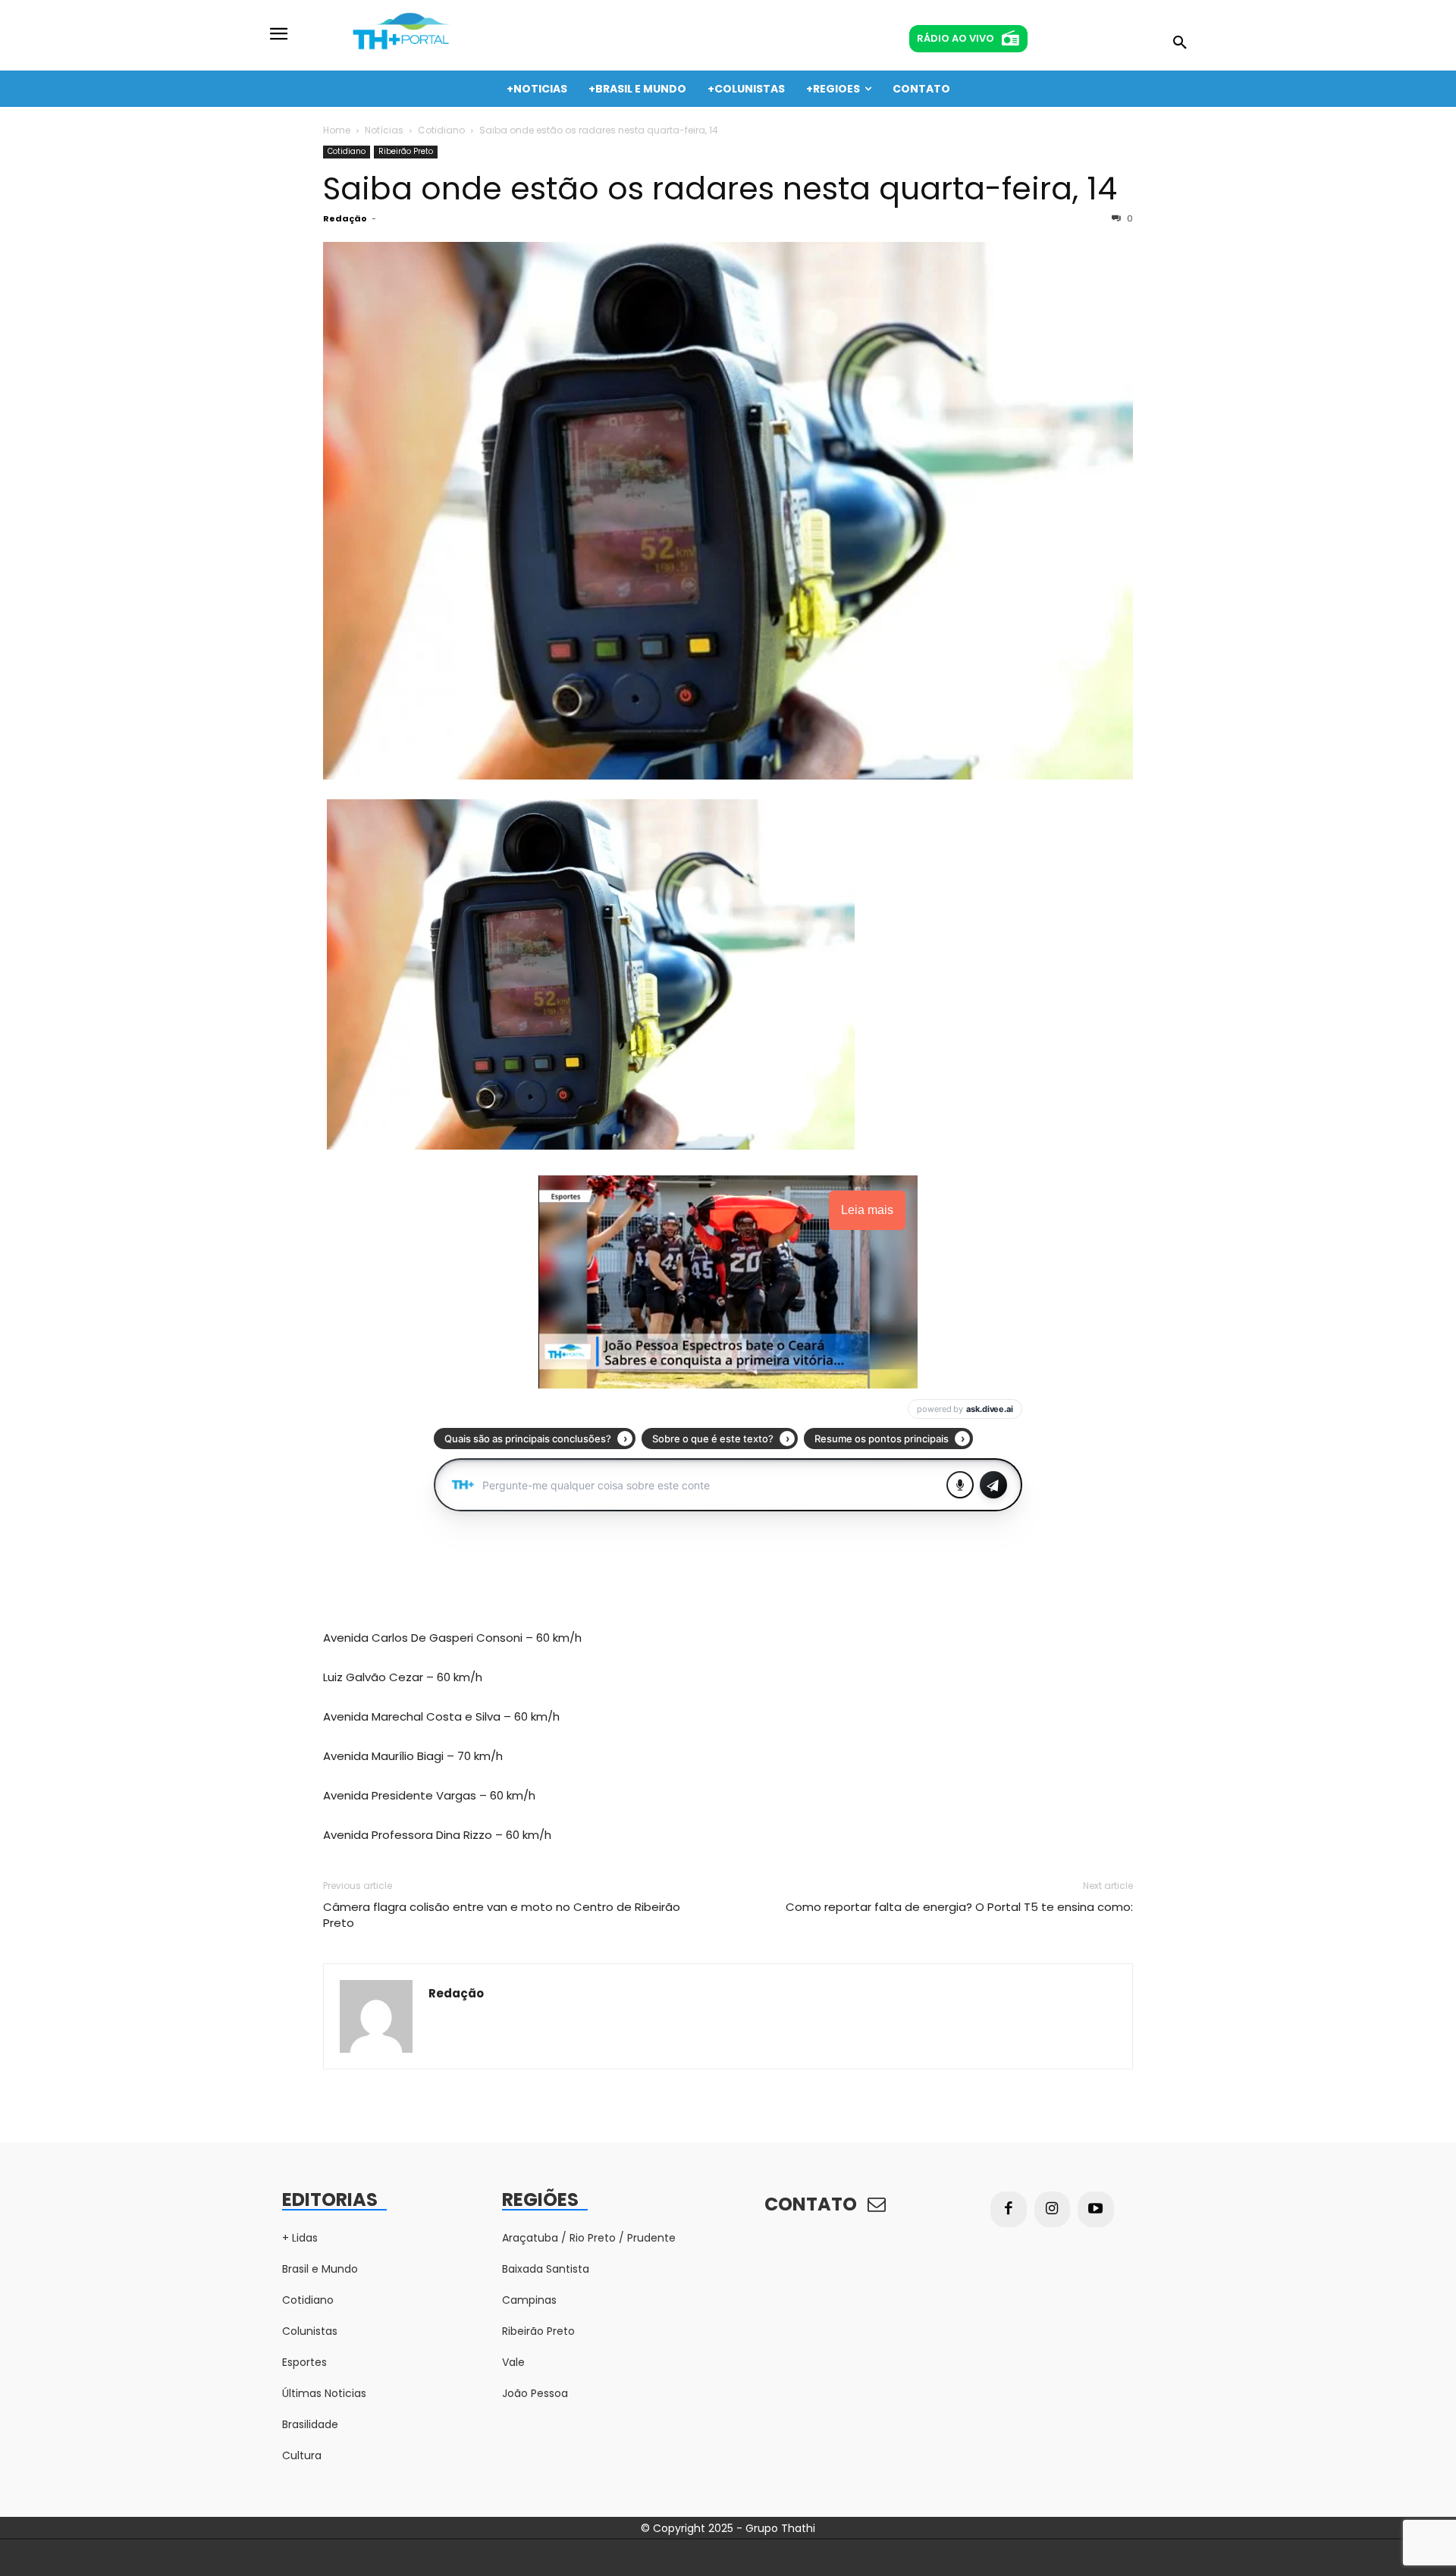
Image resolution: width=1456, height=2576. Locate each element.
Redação (345, 218)
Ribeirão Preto (406, 151)
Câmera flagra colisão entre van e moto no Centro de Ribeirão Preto (502, 1915)
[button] (1180, 43)
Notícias (384, 130)
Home (337, 130)
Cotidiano (441, 130)
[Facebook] (1009, 2210)
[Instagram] (1053, 2210)
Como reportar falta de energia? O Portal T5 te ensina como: (959, 1907)
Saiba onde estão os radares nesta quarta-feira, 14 (720, 188)
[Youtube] (1096, 2210)
